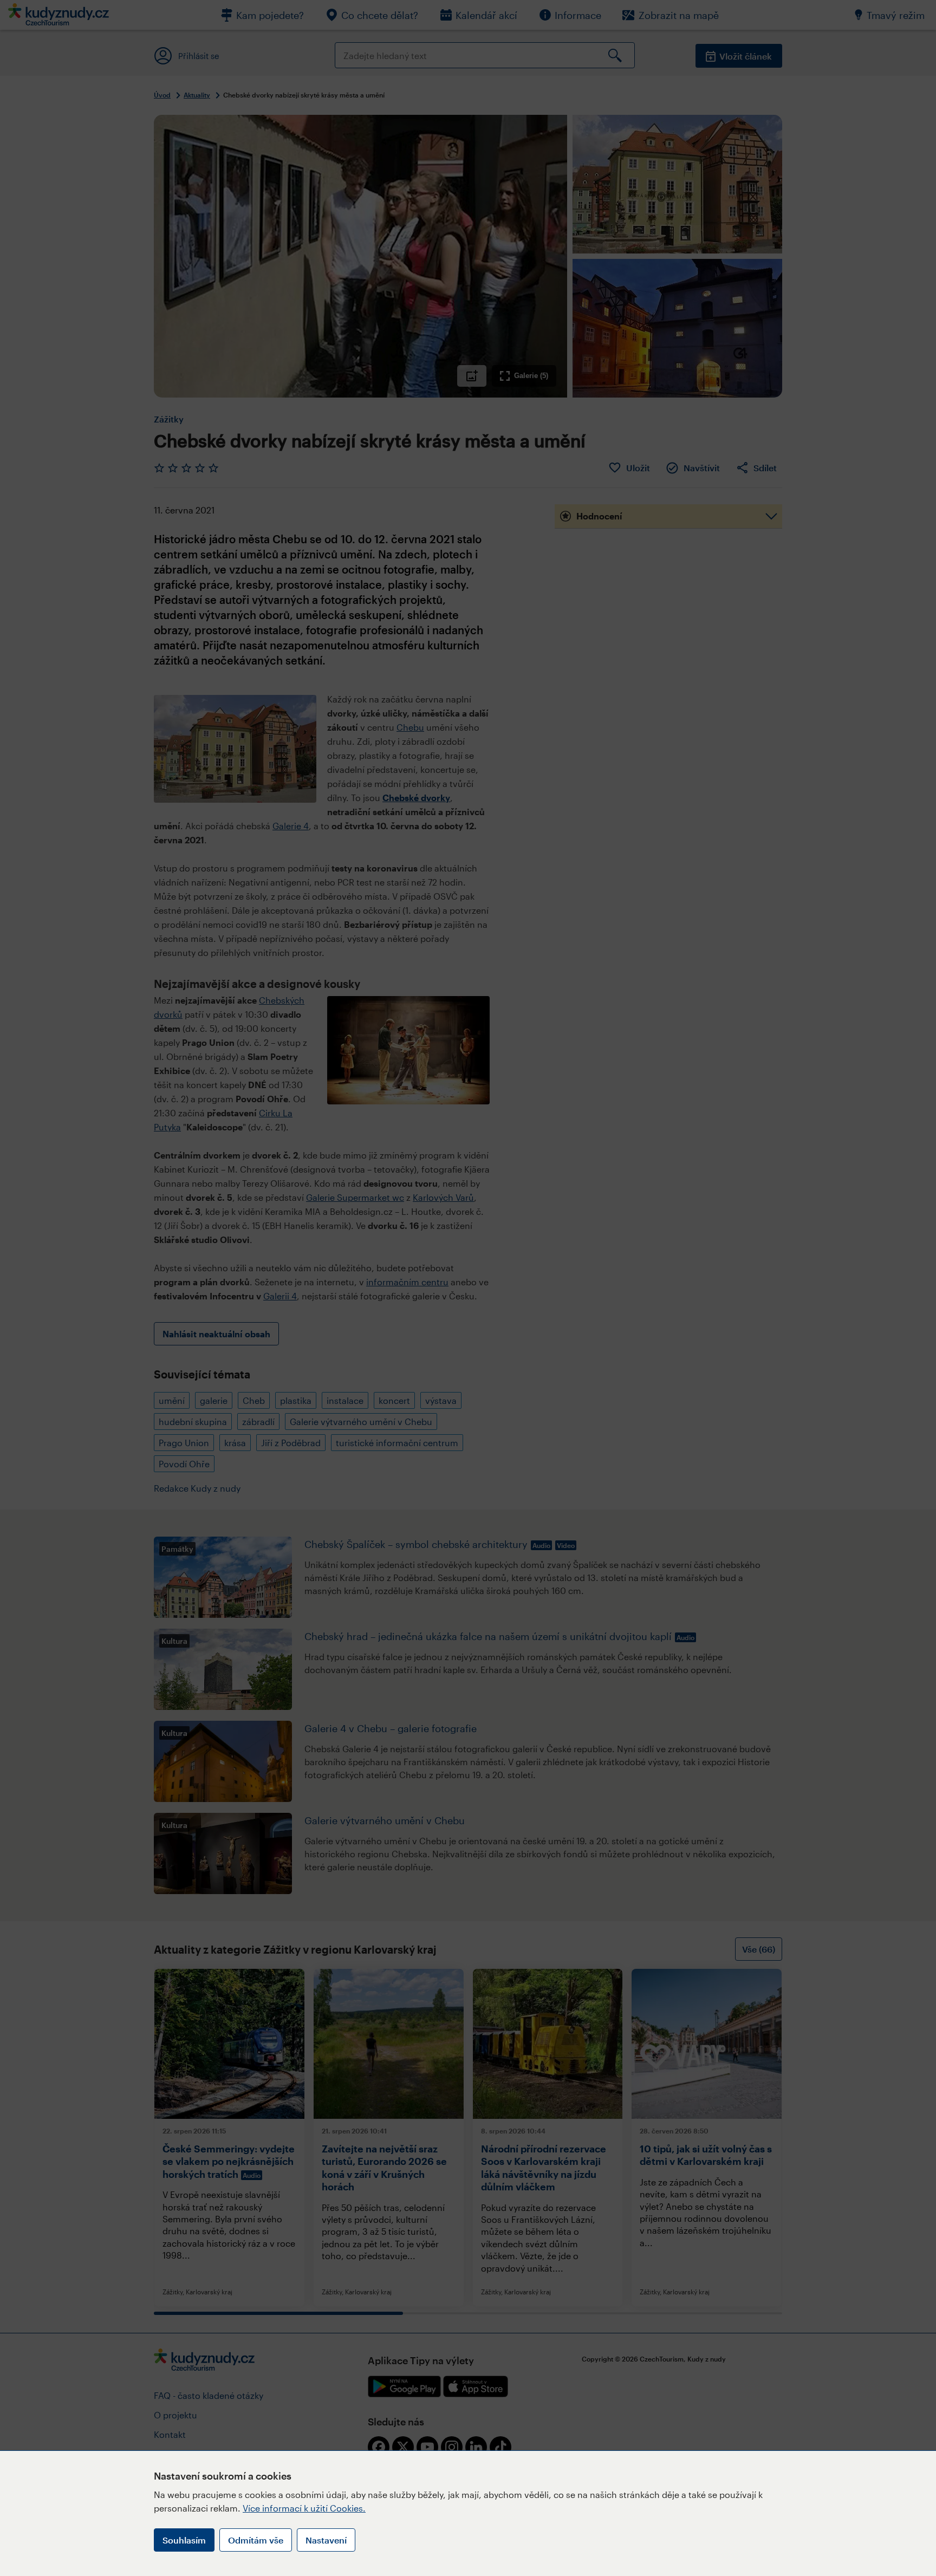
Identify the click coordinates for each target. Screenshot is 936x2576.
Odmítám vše (256, 2540)
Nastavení (326, 2540)
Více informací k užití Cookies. (304, 2508)
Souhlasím (184, 2540)
